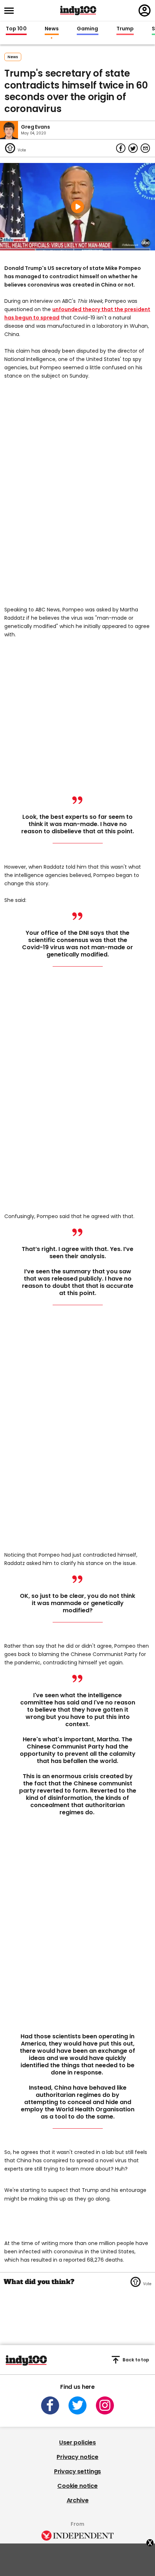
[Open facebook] (50, 2405)
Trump (125, 29)
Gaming (88, 29)
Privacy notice (77, 2457)
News (52, 29)
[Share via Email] (145, 148)
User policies (77, 2442)
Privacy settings (77, 2471)
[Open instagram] (105, 2405)
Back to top (136, 2360)
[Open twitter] (77, 2405)
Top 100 (16, 29)
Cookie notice (77, 2486)
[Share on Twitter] (133, 148)
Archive (78, 2500)
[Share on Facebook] (121, 148)
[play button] (77, 207)
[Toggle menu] (11, 11)
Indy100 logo (78, 10)
